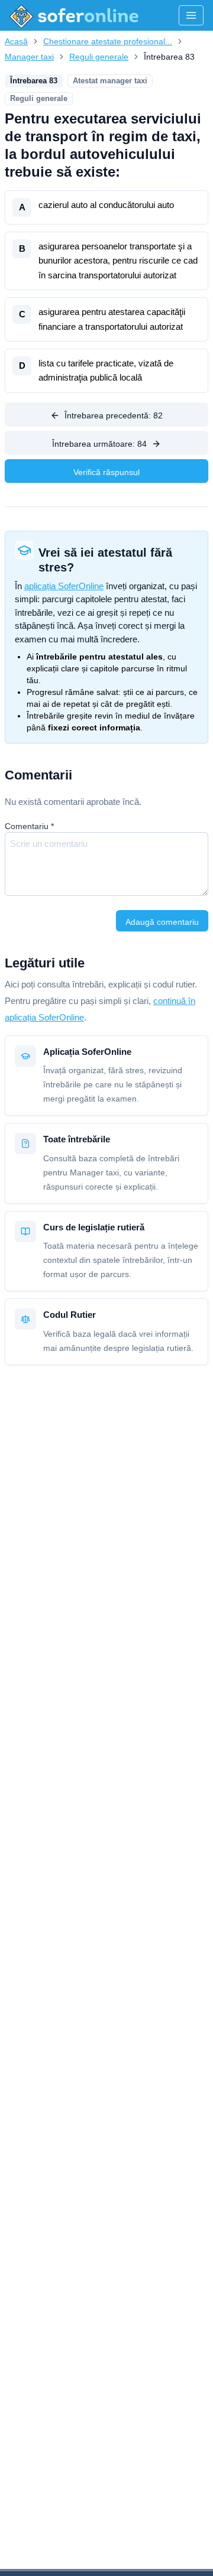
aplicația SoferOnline (64, 586)
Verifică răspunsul (106, 472)
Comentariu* (29, 826)
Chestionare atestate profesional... (108, 41)
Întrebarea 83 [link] (169, 57)
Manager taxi (29, 57)
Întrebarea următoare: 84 (99, 444)
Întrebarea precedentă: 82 (114, 415)
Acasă (16, 41)
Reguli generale (99, 57)
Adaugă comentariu (162, 922)
